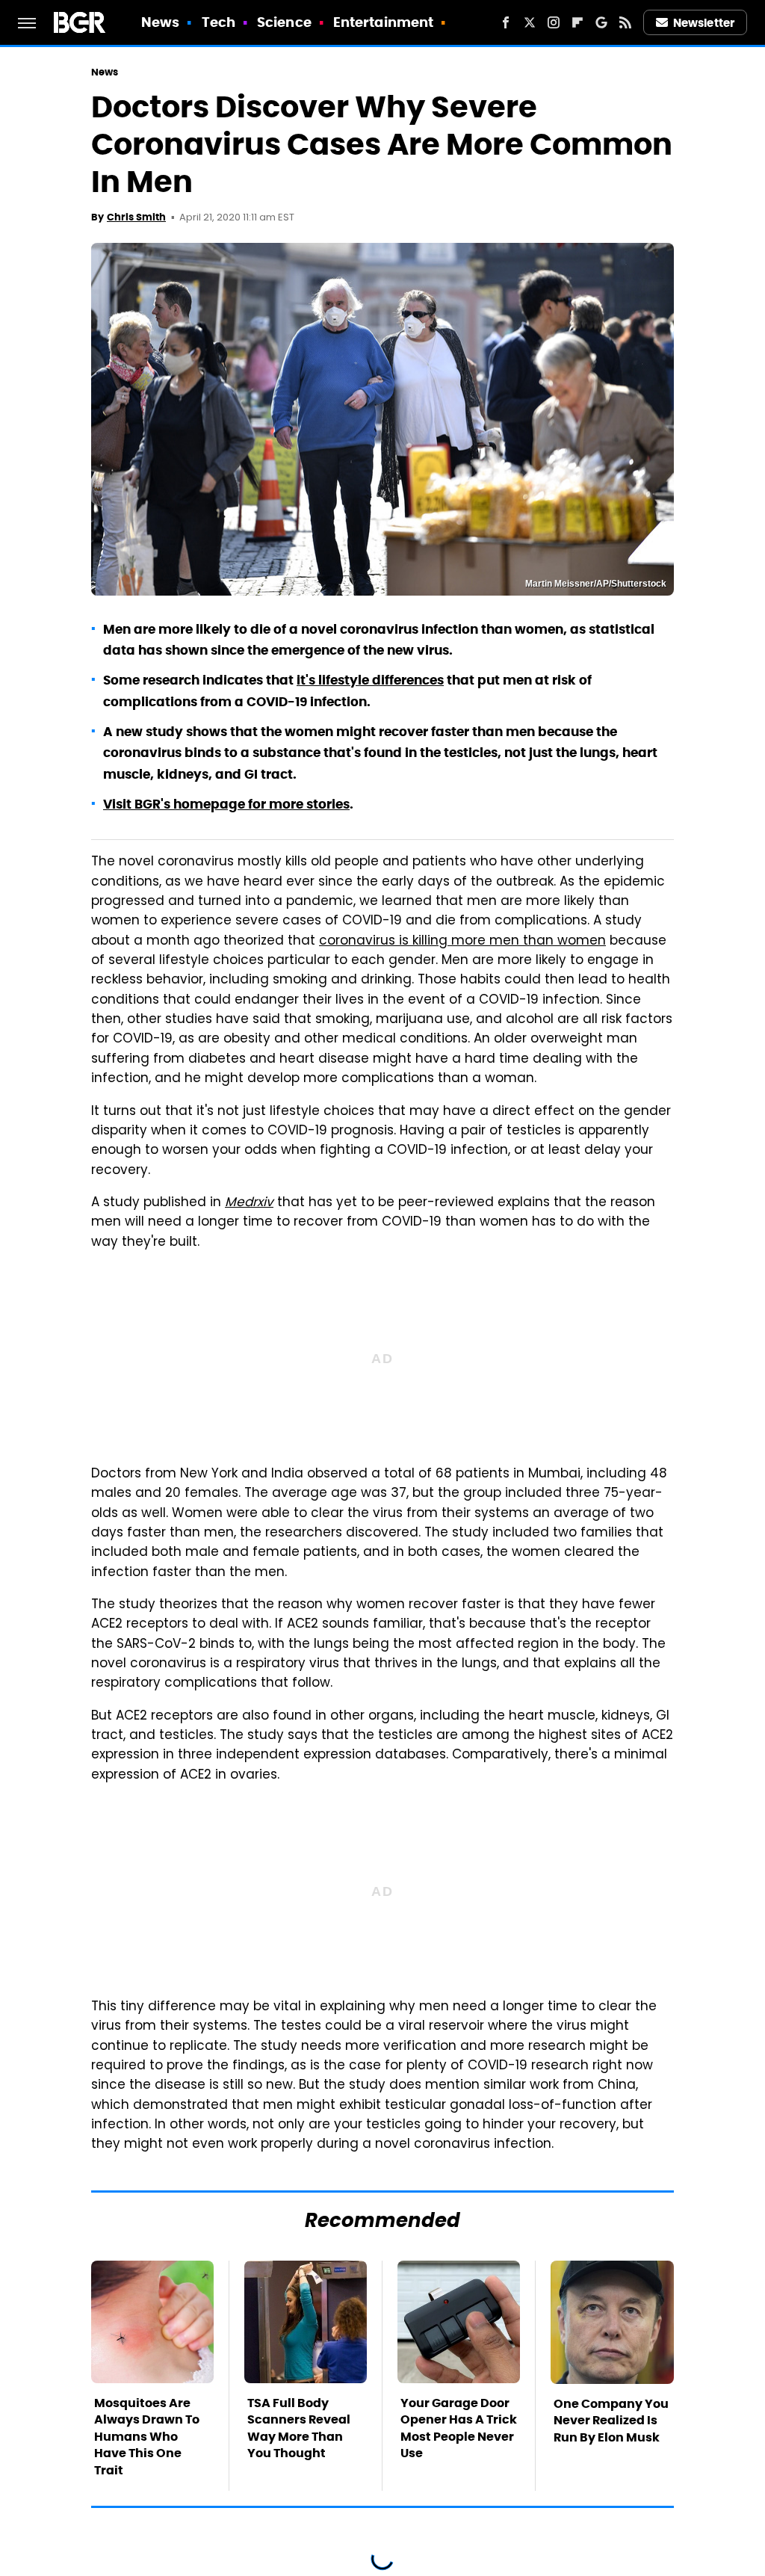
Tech (219, 22)
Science (284, 22)
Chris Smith (136, 217)
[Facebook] (506, 22)
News (160, 22)
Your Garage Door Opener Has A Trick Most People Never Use (459, 2428)
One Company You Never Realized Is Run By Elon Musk (611, 2421)
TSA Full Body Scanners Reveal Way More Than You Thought (299, 2428)
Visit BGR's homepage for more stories (226, 804)
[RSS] (625, 22)
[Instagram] (554, 22)
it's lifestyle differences (370, 680)
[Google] (601, 22)
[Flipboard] (577, 22)
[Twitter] (530, 22)
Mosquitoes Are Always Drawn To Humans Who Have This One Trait (147, 2437)
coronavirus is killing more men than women (462, 942)
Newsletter (704, 23)
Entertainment (383, 22)
